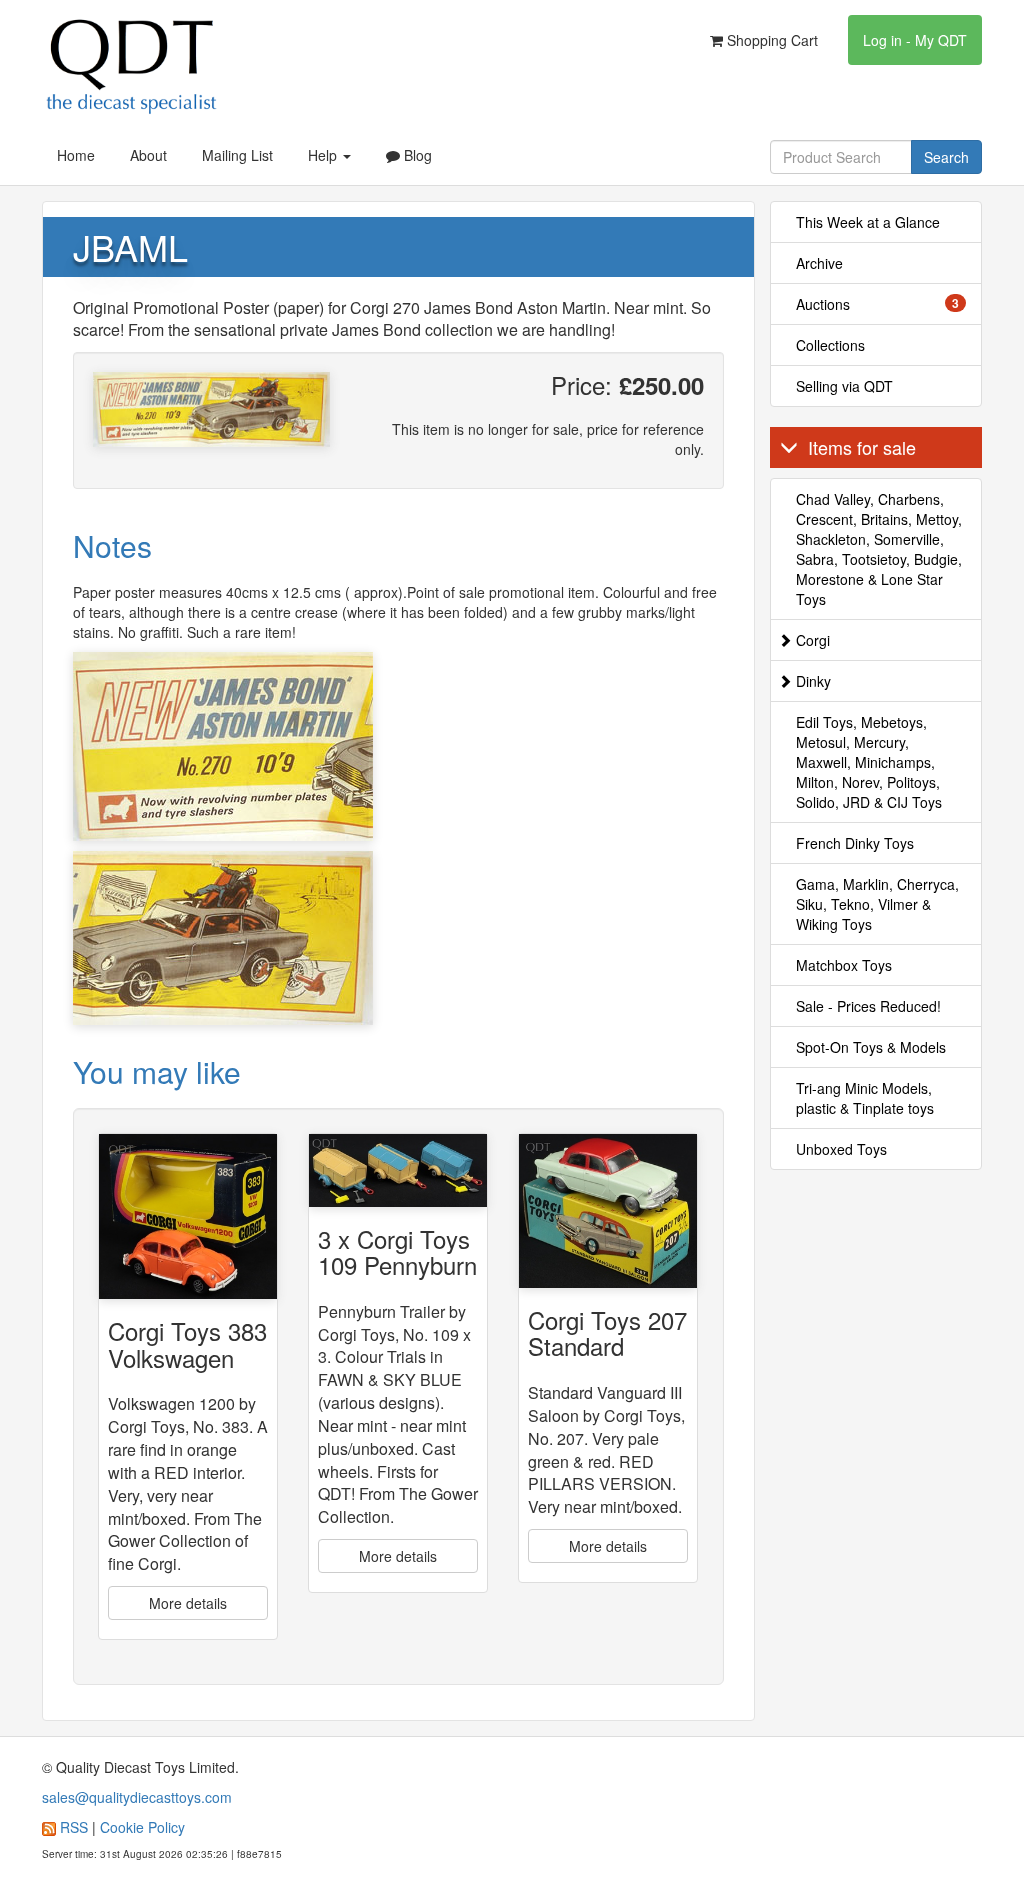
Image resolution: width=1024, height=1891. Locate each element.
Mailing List (237, 155)
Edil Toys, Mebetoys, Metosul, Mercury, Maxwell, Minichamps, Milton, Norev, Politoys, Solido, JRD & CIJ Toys (869, 762)
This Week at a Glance (868, 222)
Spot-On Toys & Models (871, 1047)
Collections (830, 345)
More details (188, 1603)
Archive (819, 263)
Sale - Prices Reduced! (868, 1006)
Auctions (878, 304)
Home (76, 155)
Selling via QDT (844, 386)
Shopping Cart (770, 40)
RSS (74, 1827)
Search (946, 157)
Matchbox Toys (844, 965)
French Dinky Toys (855, 843)
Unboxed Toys (841, 1149)
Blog (416, 155)
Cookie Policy (142, 1827)
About (148, 155)
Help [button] (324, 155)
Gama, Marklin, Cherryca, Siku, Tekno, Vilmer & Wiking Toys (877, 904)
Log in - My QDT (915, 40)
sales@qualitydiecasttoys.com (137, 1797)
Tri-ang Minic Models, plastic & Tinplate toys (865, 1098)
